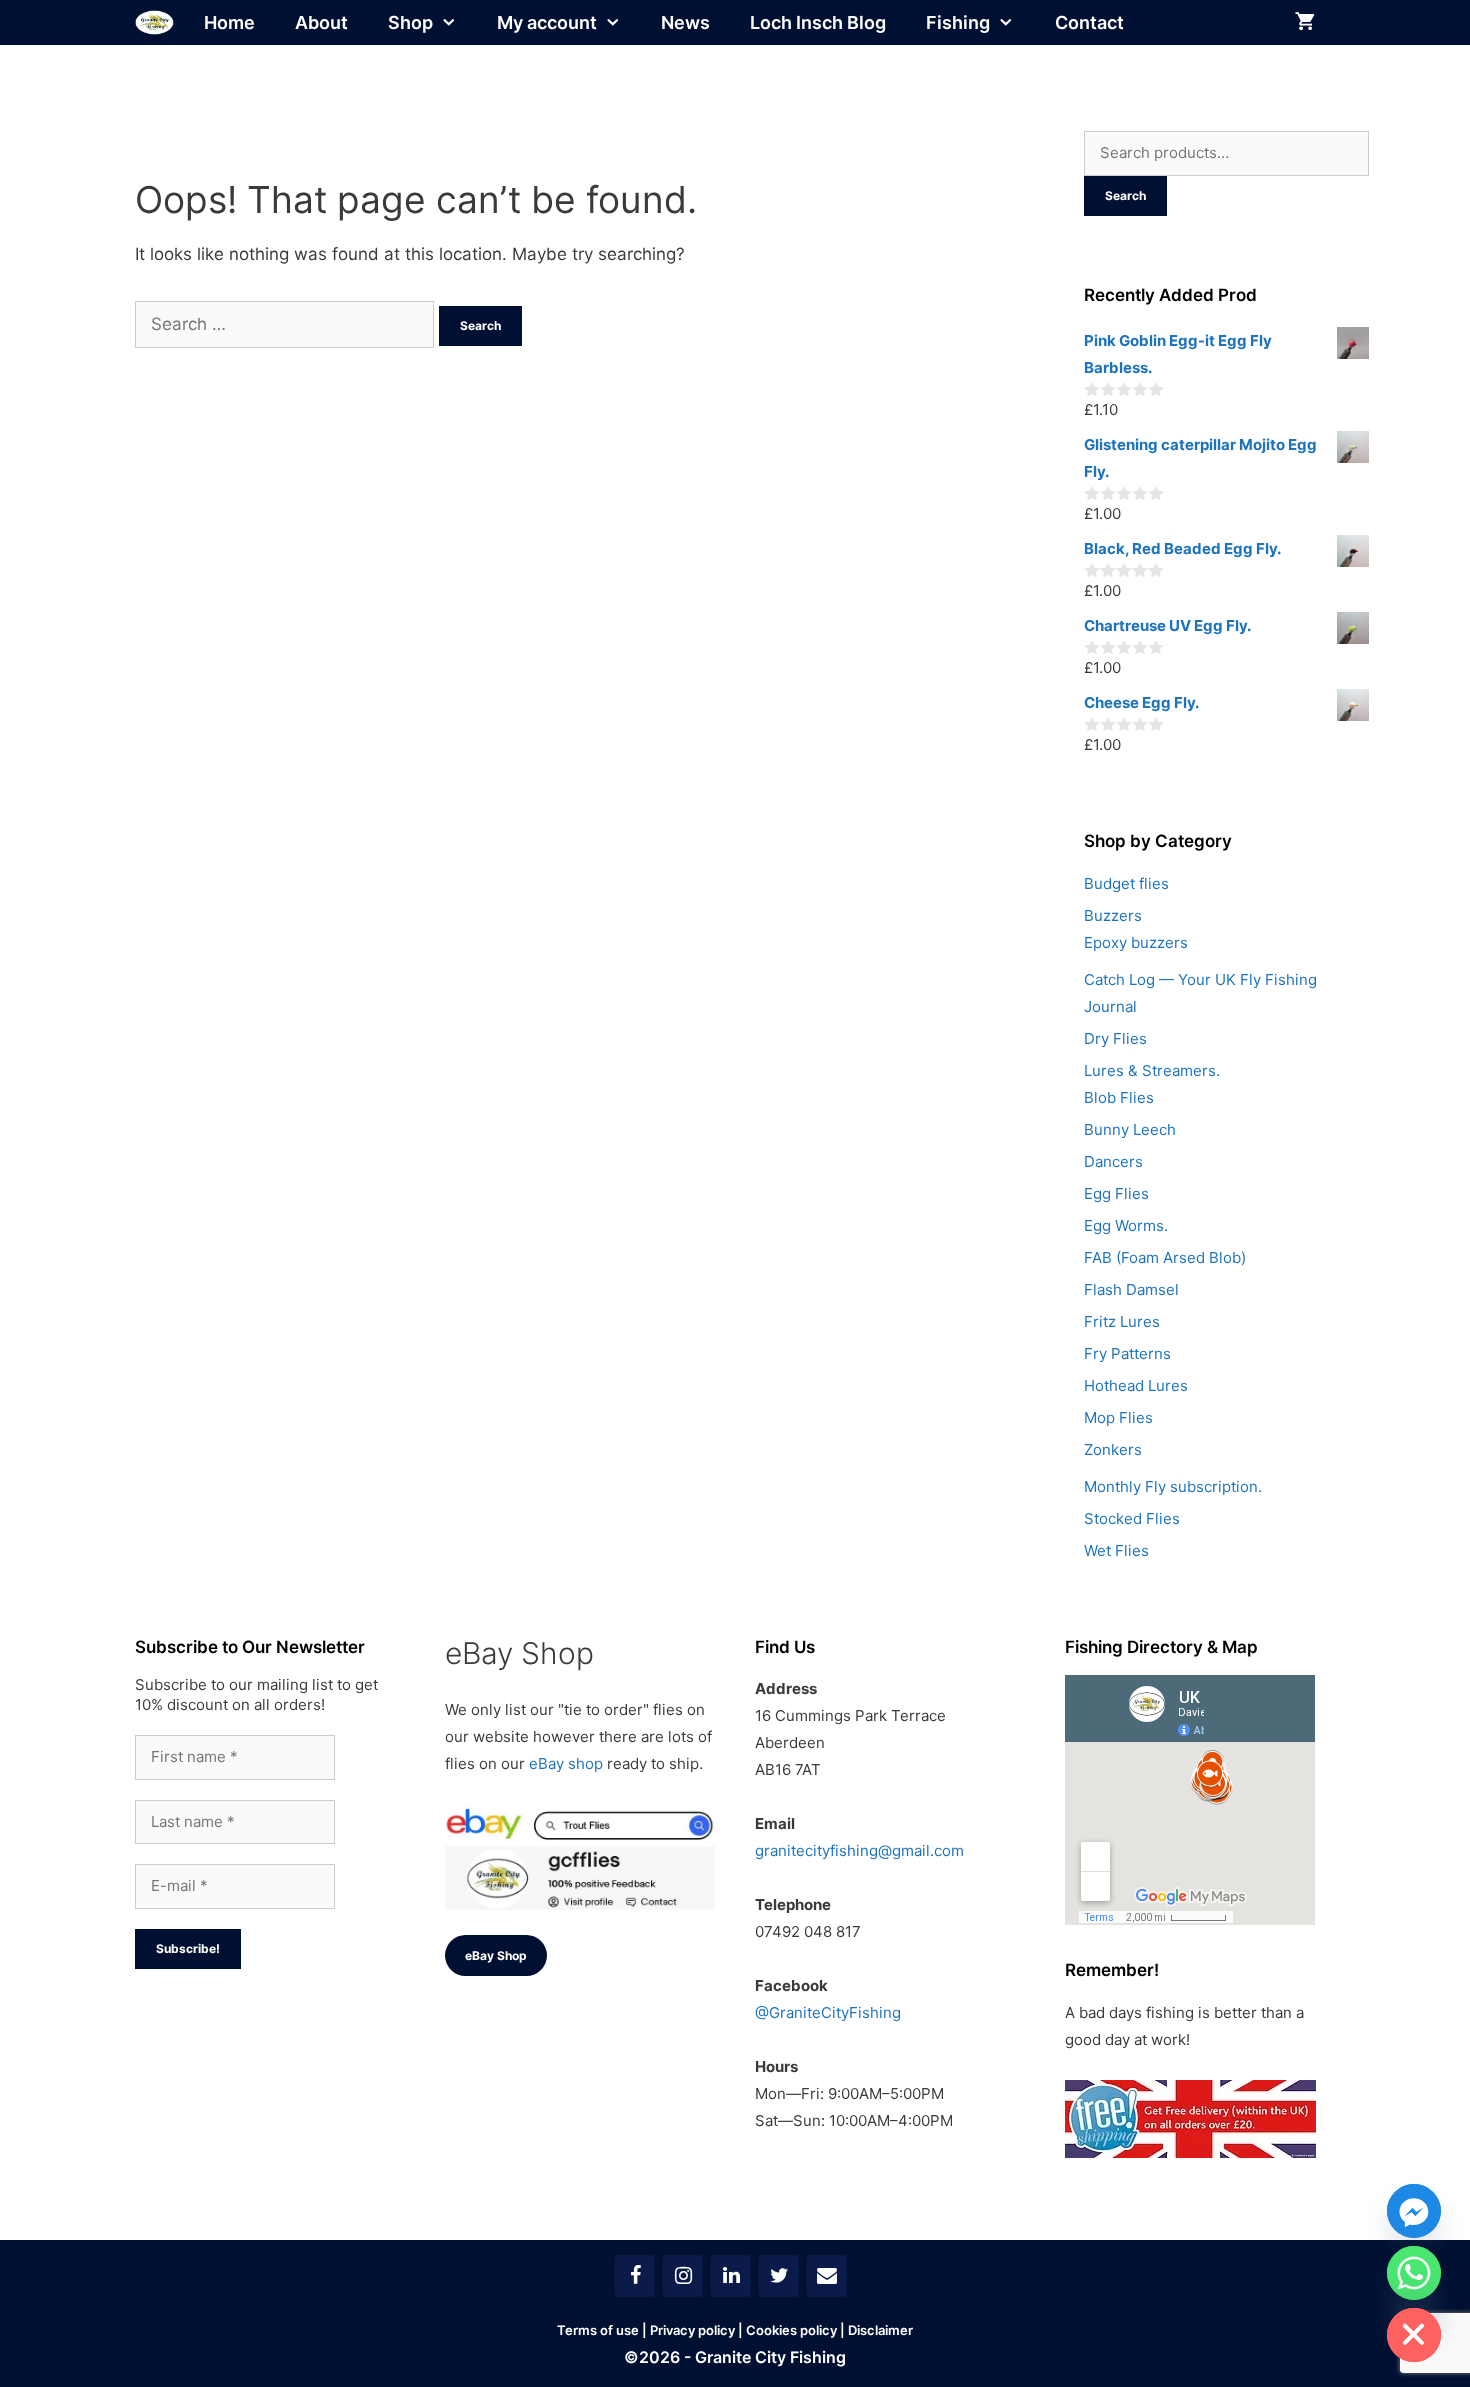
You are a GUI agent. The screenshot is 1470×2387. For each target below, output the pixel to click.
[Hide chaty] (1414, 2335)
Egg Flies (1116, 1193)
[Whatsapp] (1414, 2273)
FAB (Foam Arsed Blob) (1165, 1257)
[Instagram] (683, 2276)
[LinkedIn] (731, 2276)
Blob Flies (1119, 1097)
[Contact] (827, 2276)
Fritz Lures (1122, 1321)
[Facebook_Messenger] (1414, 2211)
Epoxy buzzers (1136, 942)
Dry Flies (1115, 1038)
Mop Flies (1118, 1417)
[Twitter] (779, 2276)
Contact (1089, 22)
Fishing (958, 22)
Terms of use (598, 2330)
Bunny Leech (1130, 1129)
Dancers (1113, 1161)
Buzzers (1113, 915)
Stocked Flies (1132, 1518)
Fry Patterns (1127, 1353)
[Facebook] (635, 2276)
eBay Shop (496, 1955)
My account (547, 22)
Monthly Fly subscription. (1173, 1486)
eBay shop (566, 1763)
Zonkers (1113, 1449)
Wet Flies (1116, 1550)
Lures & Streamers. (1152, 1070)
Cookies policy (791, 2330)
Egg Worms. (1126, 1225)
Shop (410, 22)
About (321, 22)
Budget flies (1126, 883)
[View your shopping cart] (1305, 22)
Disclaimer (880, 2330)
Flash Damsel (1131, 1289)
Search (1125, 195)
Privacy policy (692, 2330)
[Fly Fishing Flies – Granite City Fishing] (154, 22)
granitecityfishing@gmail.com (859, 1850)
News (685, 22)
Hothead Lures (1136, 1385)
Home (229, 22)
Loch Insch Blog (818, 22)
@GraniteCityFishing (828, 2012)
